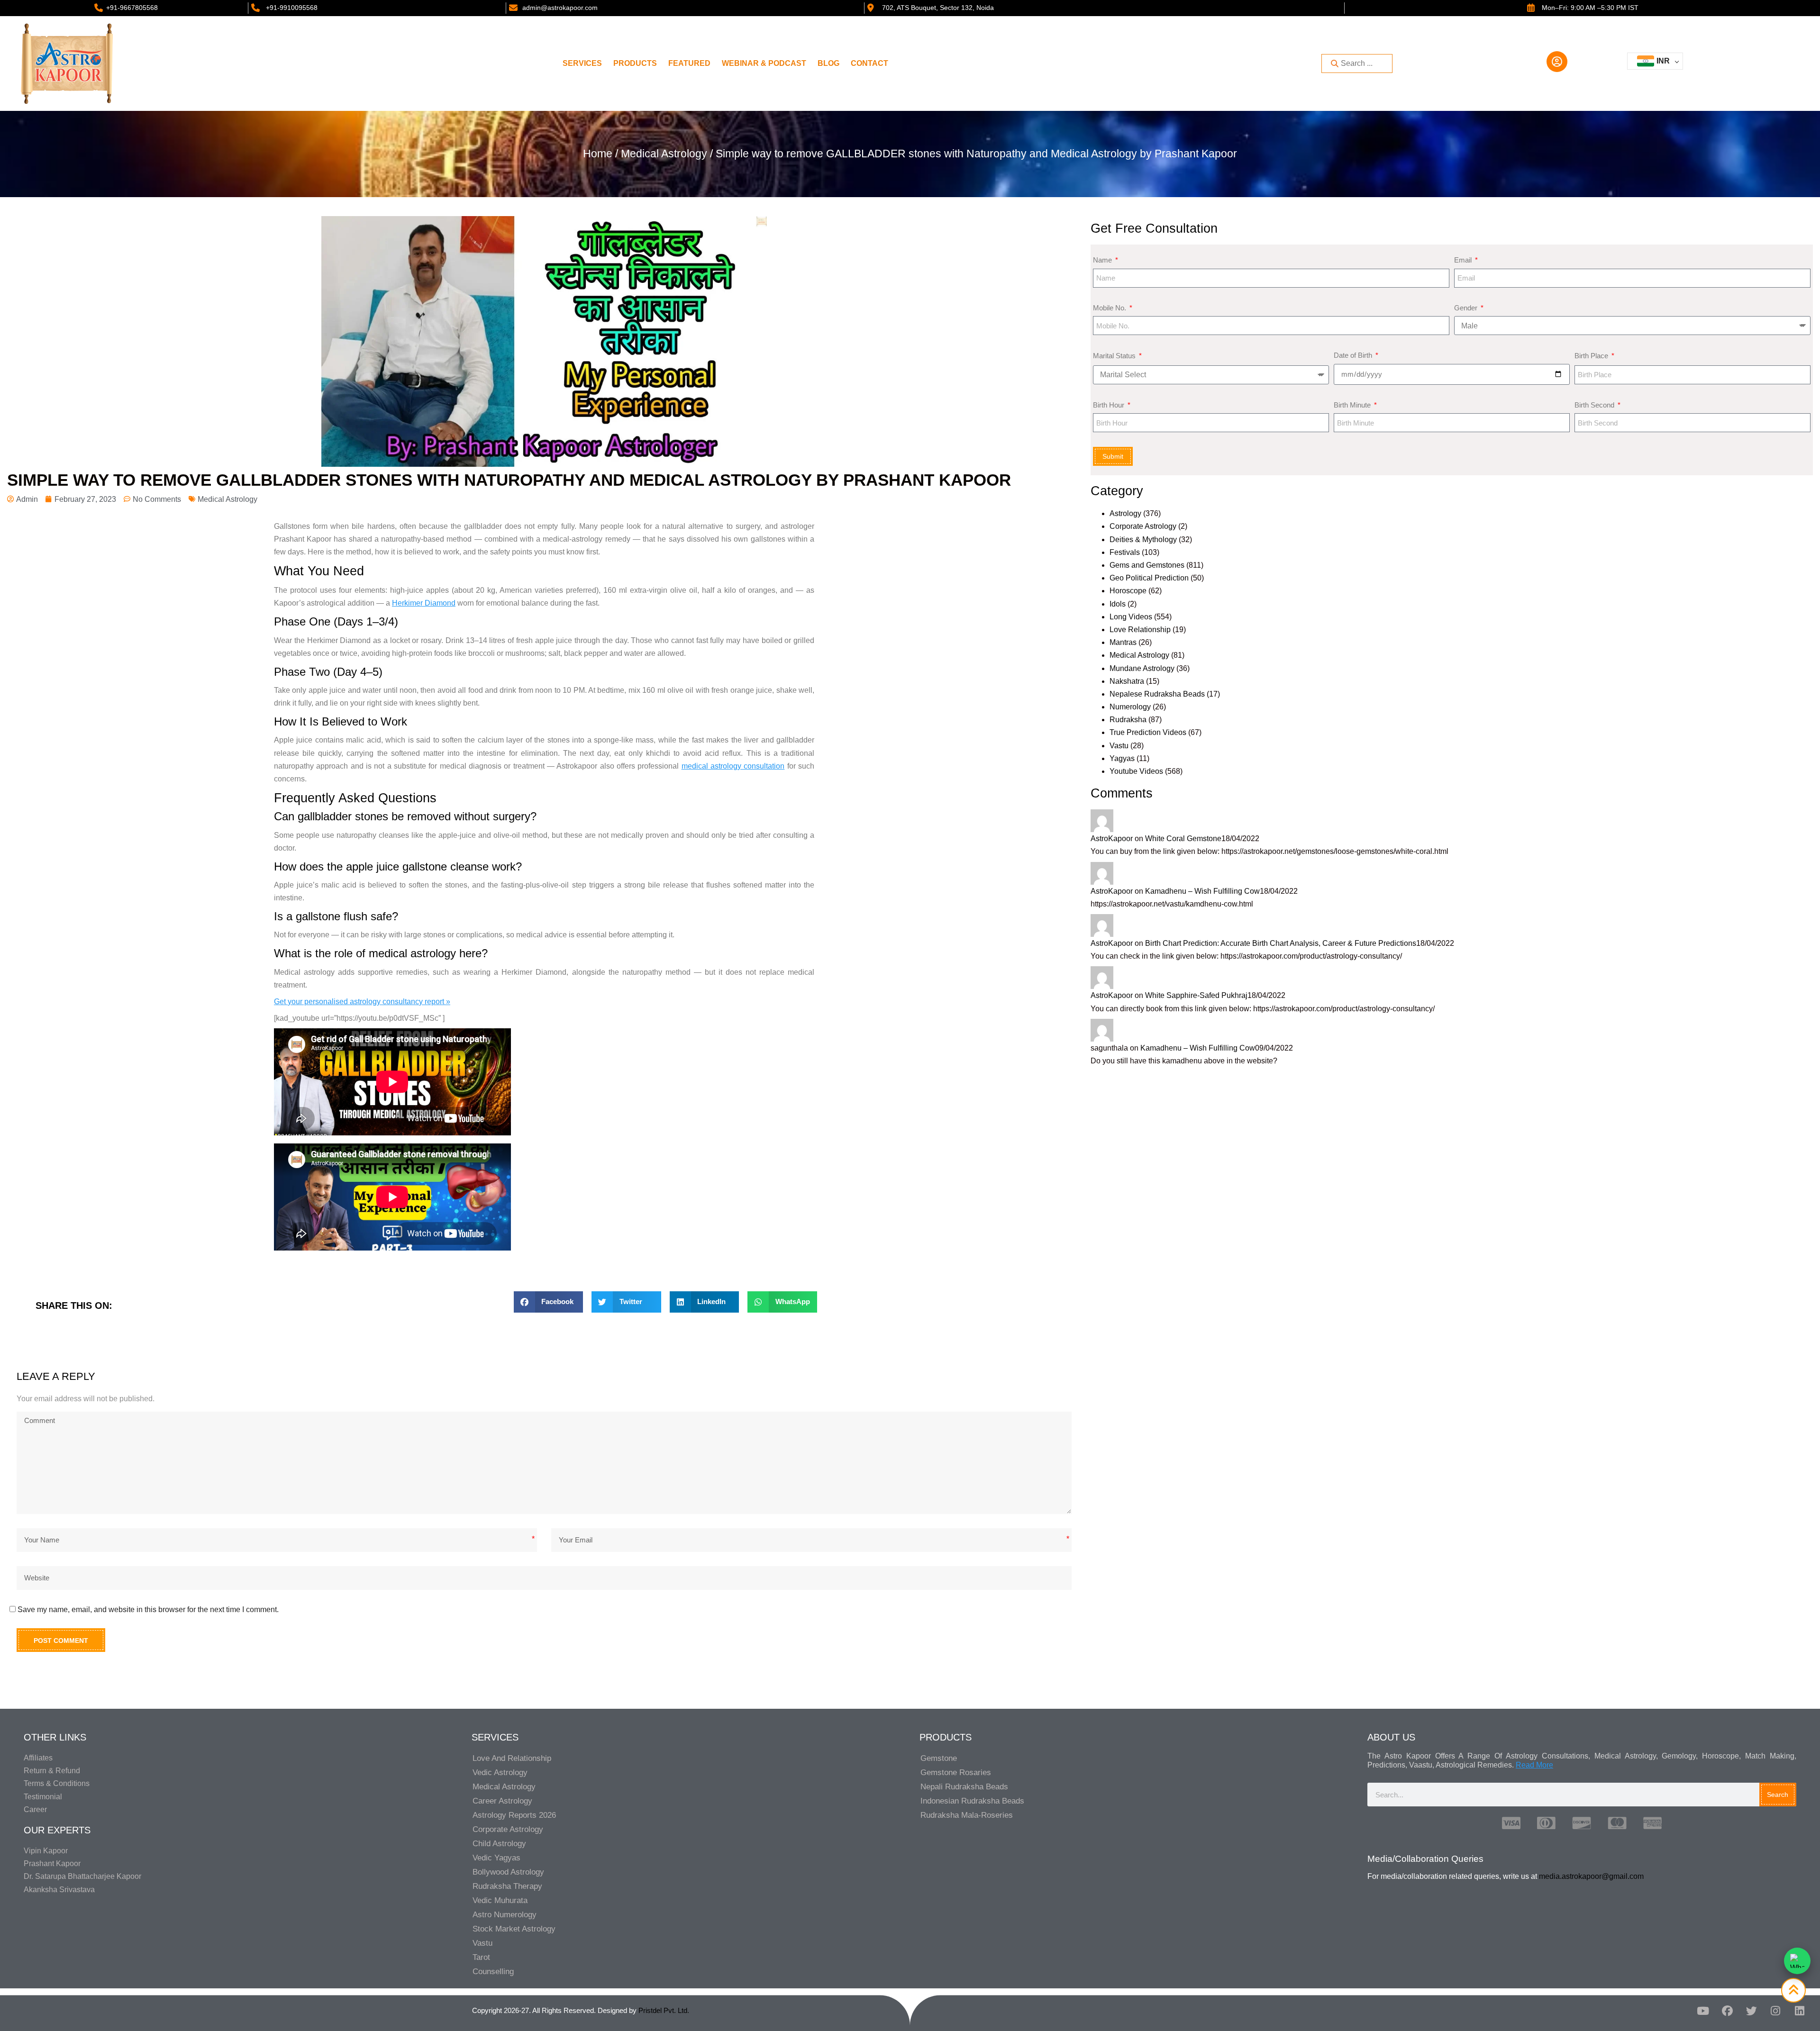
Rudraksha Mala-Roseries (967, 1815)
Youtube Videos (1136, 771)
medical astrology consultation (733, 766)
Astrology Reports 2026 (514, 1815)
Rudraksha (1128, 720)
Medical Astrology (664, 154)
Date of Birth (1354, 355)
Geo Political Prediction (1149, 578)
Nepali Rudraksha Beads (964, 1787)
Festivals (1125, 552)
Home (598, 154)
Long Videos (1131, 617)
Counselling (493, 1972)
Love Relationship (1140, 630)
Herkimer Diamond (424, 603)
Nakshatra (1127, 681)
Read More (1534, 1765)
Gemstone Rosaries (956, 1773)
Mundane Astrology (1142, 668)
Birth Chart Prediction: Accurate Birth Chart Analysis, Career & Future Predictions (1281, 943)
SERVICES (582, 63)
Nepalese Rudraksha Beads (1157, 694)
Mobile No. (1110, 308)
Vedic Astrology (500, 1773)
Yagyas (1122, 758)
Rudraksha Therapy (507, 1886)
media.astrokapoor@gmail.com (1591, 1876)
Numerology (1130, 707)
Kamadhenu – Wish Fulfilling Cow (1202, 891)
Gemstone (939, 1758)
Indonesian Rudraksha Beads (972, 1801)
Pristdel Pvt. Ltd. (664, 2010)
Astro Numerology (505, 1915)
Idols (1118, 604)
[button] (549, 1302)
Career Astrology (502, 1801)
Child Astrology (499, 1844)
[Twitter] (1751, 2011)
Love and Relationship (512, 1758)
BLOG (828, 63)
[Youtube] (1703, 2011)
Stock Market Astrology (514, 1929)
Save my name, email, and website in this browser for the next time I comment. (148, 1609)
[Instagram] (1775, 2011)
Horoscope (1128, 591)
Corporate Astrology (1143, 526)
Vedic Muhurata (500, 1900)
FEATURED (689, 63)
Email (1464, 260)
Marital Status (1115, 356)
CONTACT (869, 63)
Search (1778, 1795)
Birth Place (1592, 356)
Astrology (1125, 513)
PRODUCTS (635, 63)
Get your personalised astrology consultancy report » (362, 1002)
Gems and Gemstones (1147, 565)
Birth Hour (1110, 405)
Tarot (481, 1957)
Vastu (1119, 746)
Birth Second (1595, 405)
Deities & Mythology (1143, 539)
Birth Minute (1353, 405)
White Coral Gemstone (1183, 839)
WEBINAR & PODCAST (764, 63)
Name (1103, 260)
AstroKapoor (1112, 839)
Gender (1467, 308)
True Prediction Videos (1148, 732)
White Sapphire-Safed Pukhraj (1196, 995)
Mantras (1123, 642)
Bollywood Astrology (508, 1872)
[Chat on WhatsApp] (1797, 1961)
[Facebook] (1727, 2011)
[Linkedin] (1800, 2011)
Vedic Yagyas (496, 1858)
